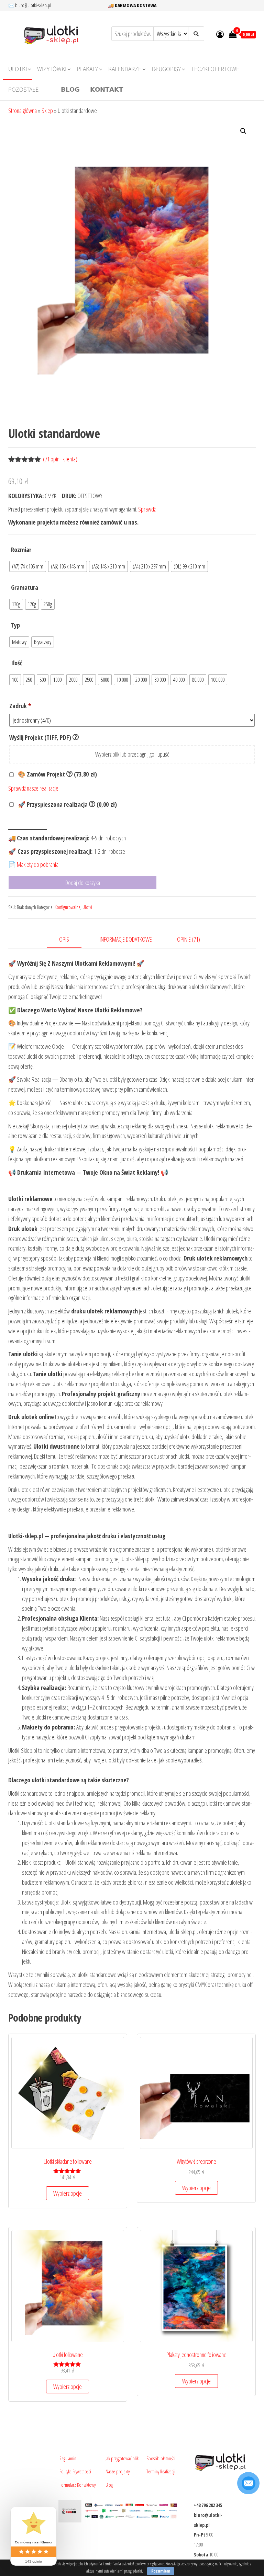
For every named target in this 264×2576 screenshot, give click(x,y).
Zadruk (20, 706)
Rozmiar (21, 550)
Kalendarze (125, 69)
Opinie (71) (189, 939)
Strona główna (23, 111)
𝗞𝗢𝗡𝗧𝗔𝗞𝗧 (107, 90)
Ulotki (18, 69)
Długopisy (166, 69)
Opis (64, 939)
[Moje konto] (220, 34)
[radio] (28, 566)
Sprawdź (147, 509)
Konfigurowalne (68, 907)
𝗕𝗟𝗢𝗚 (70, 90)
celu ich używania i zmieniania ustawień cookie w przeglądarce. (121, 2564)
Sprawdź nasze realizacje (33, 788)
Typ (15, 625)
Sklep (47, 111)
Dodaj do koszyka (83, 883)
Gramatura (25, 587)
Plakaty (87, 69)
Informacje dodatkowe (126, 939)
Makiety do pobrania (38, 864)
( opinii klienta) (60, 459)
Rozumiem (161, 2571)
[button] (243, 131)
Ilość (17, 663)
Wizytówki (52, 69)
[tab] (69, 940)
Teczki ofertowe (215, 69)
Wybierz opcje (68, 2193)
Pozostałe (23, 90)
